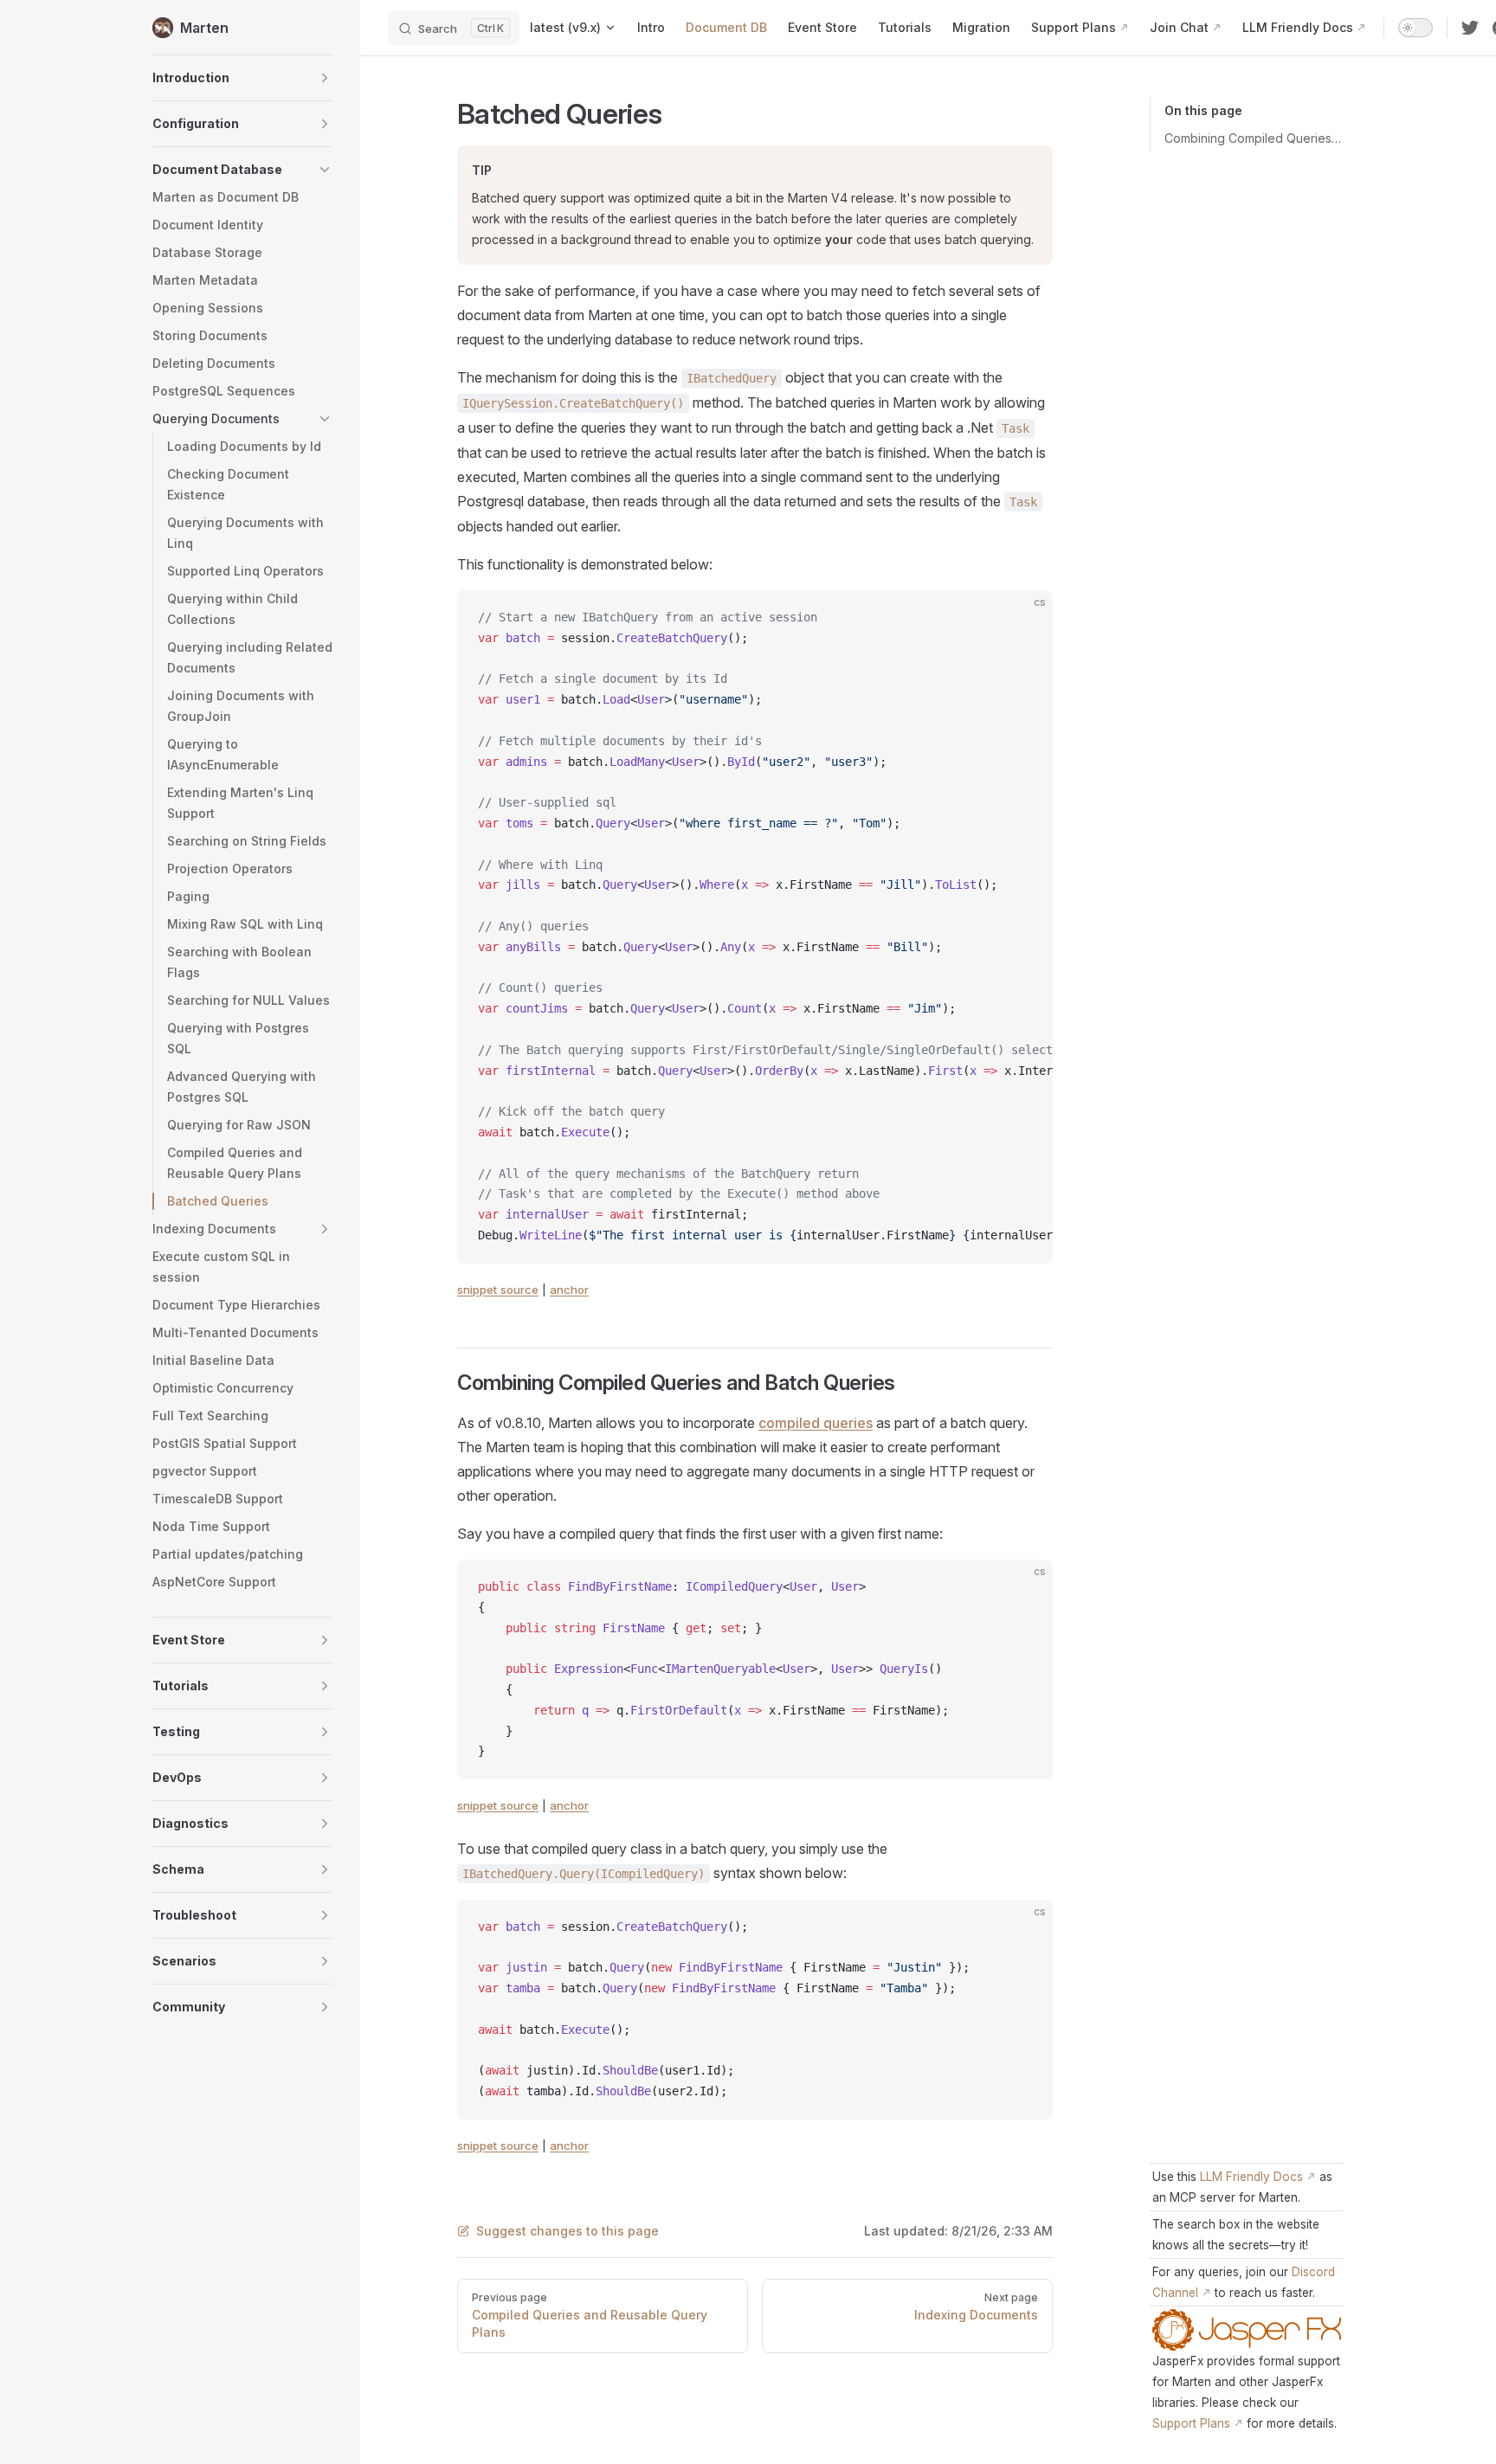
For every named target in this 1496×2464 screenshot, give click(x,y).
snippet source (498, 1290)
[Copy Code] (1025, 618)
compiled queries (816, 1423)
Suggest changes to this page (567, 2231)
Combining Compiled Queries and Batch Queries (1254, 138)
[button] (242, 78)
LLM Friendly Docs (1251, 2177)
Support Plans (1191, 2423)
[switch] (1415, 28)
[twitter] (1470, 28)
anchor (569, 1290)
